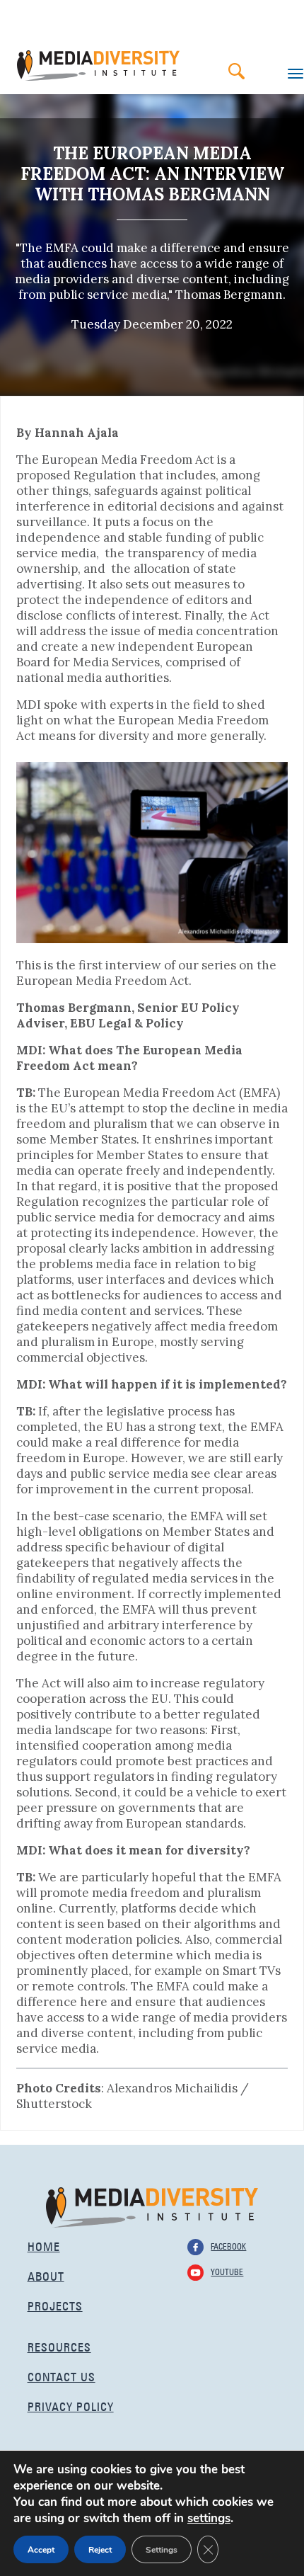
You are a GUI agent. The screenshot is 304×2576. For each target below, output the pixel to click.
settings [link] (209, 2518)
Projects (55, 2304)
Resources (59, 2346)
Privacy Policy (71, 2405)
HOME (44, 2245)
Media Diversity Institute (98, 65)
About (46, 2275)
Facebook (228, 2245)
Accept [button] (41, 2550)
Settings (162, 2550)
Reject (100, 2550)
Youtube (227, 2271)
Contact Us (62, 2375)
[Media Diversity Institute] (152, 2206)
